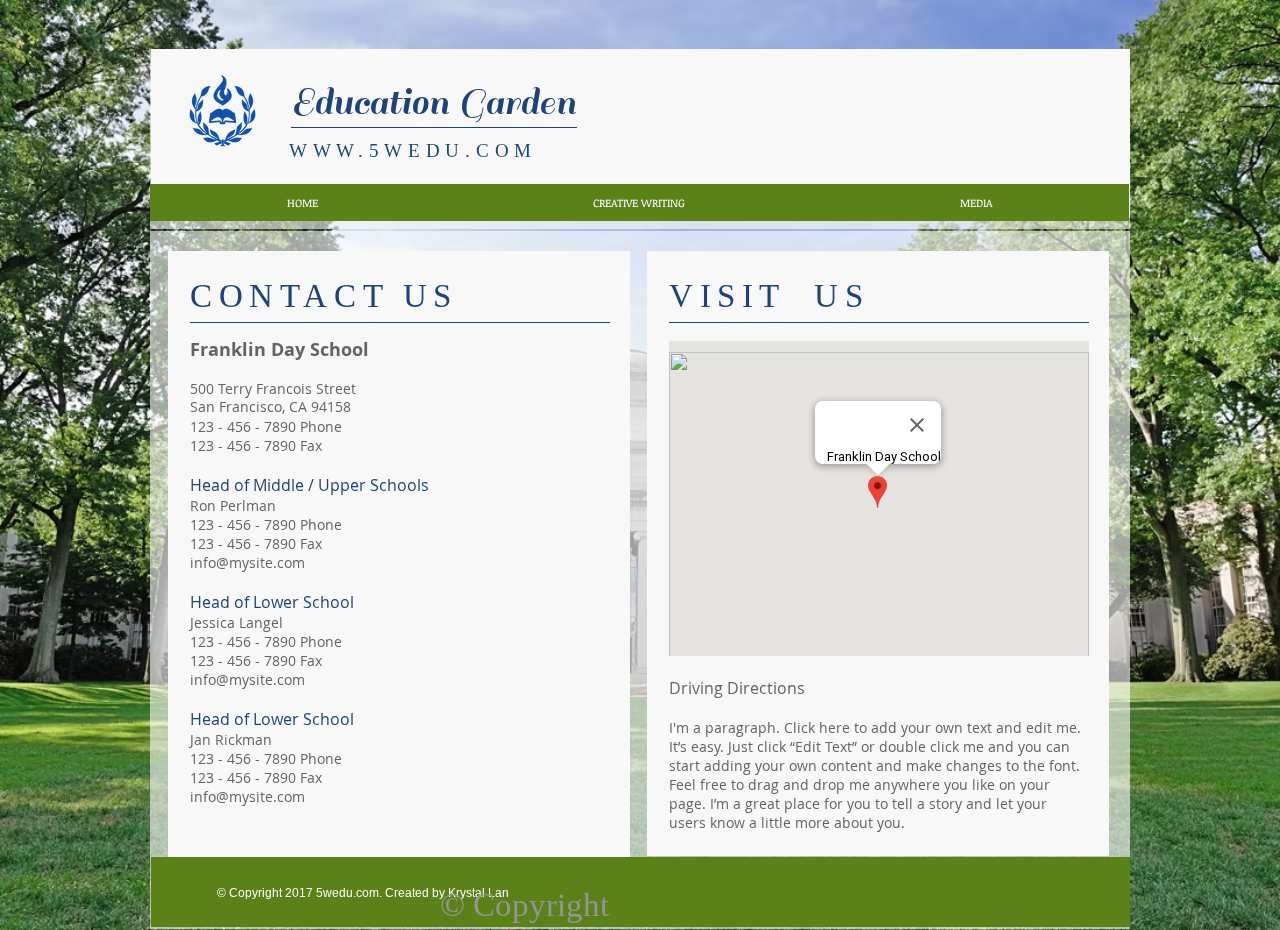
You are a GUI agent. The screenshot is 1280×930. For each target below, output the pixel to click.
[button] (638, 202)
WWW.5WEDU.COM (413, 150)
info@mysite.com (247, 562)
